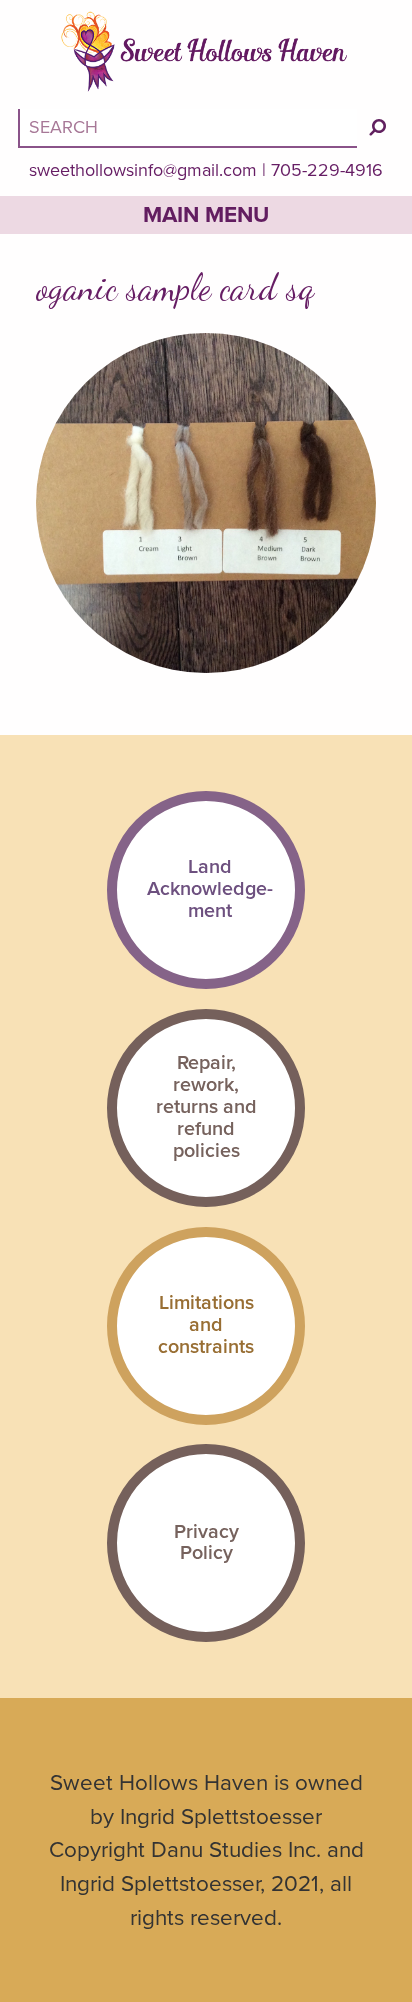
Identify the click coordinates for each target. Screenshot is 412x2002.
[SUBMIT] (378, 127)
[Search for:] (189, 127)
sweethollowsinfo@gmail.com (143, 170)
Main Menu (206, 214)
